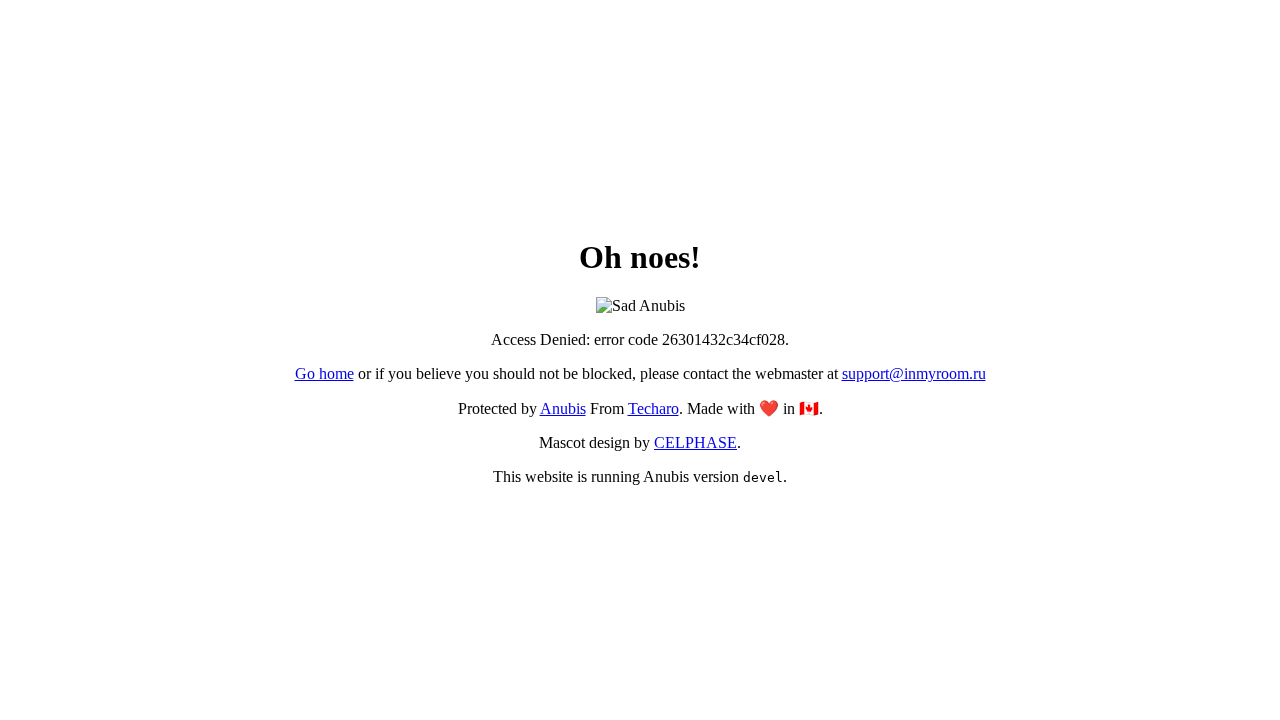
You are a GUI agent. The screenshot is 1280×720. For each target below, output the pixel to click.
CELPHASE (695, 442)
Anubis (563, 408)
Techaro (653, 408)
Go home (324, 373)
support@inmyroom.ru (914, 373)
